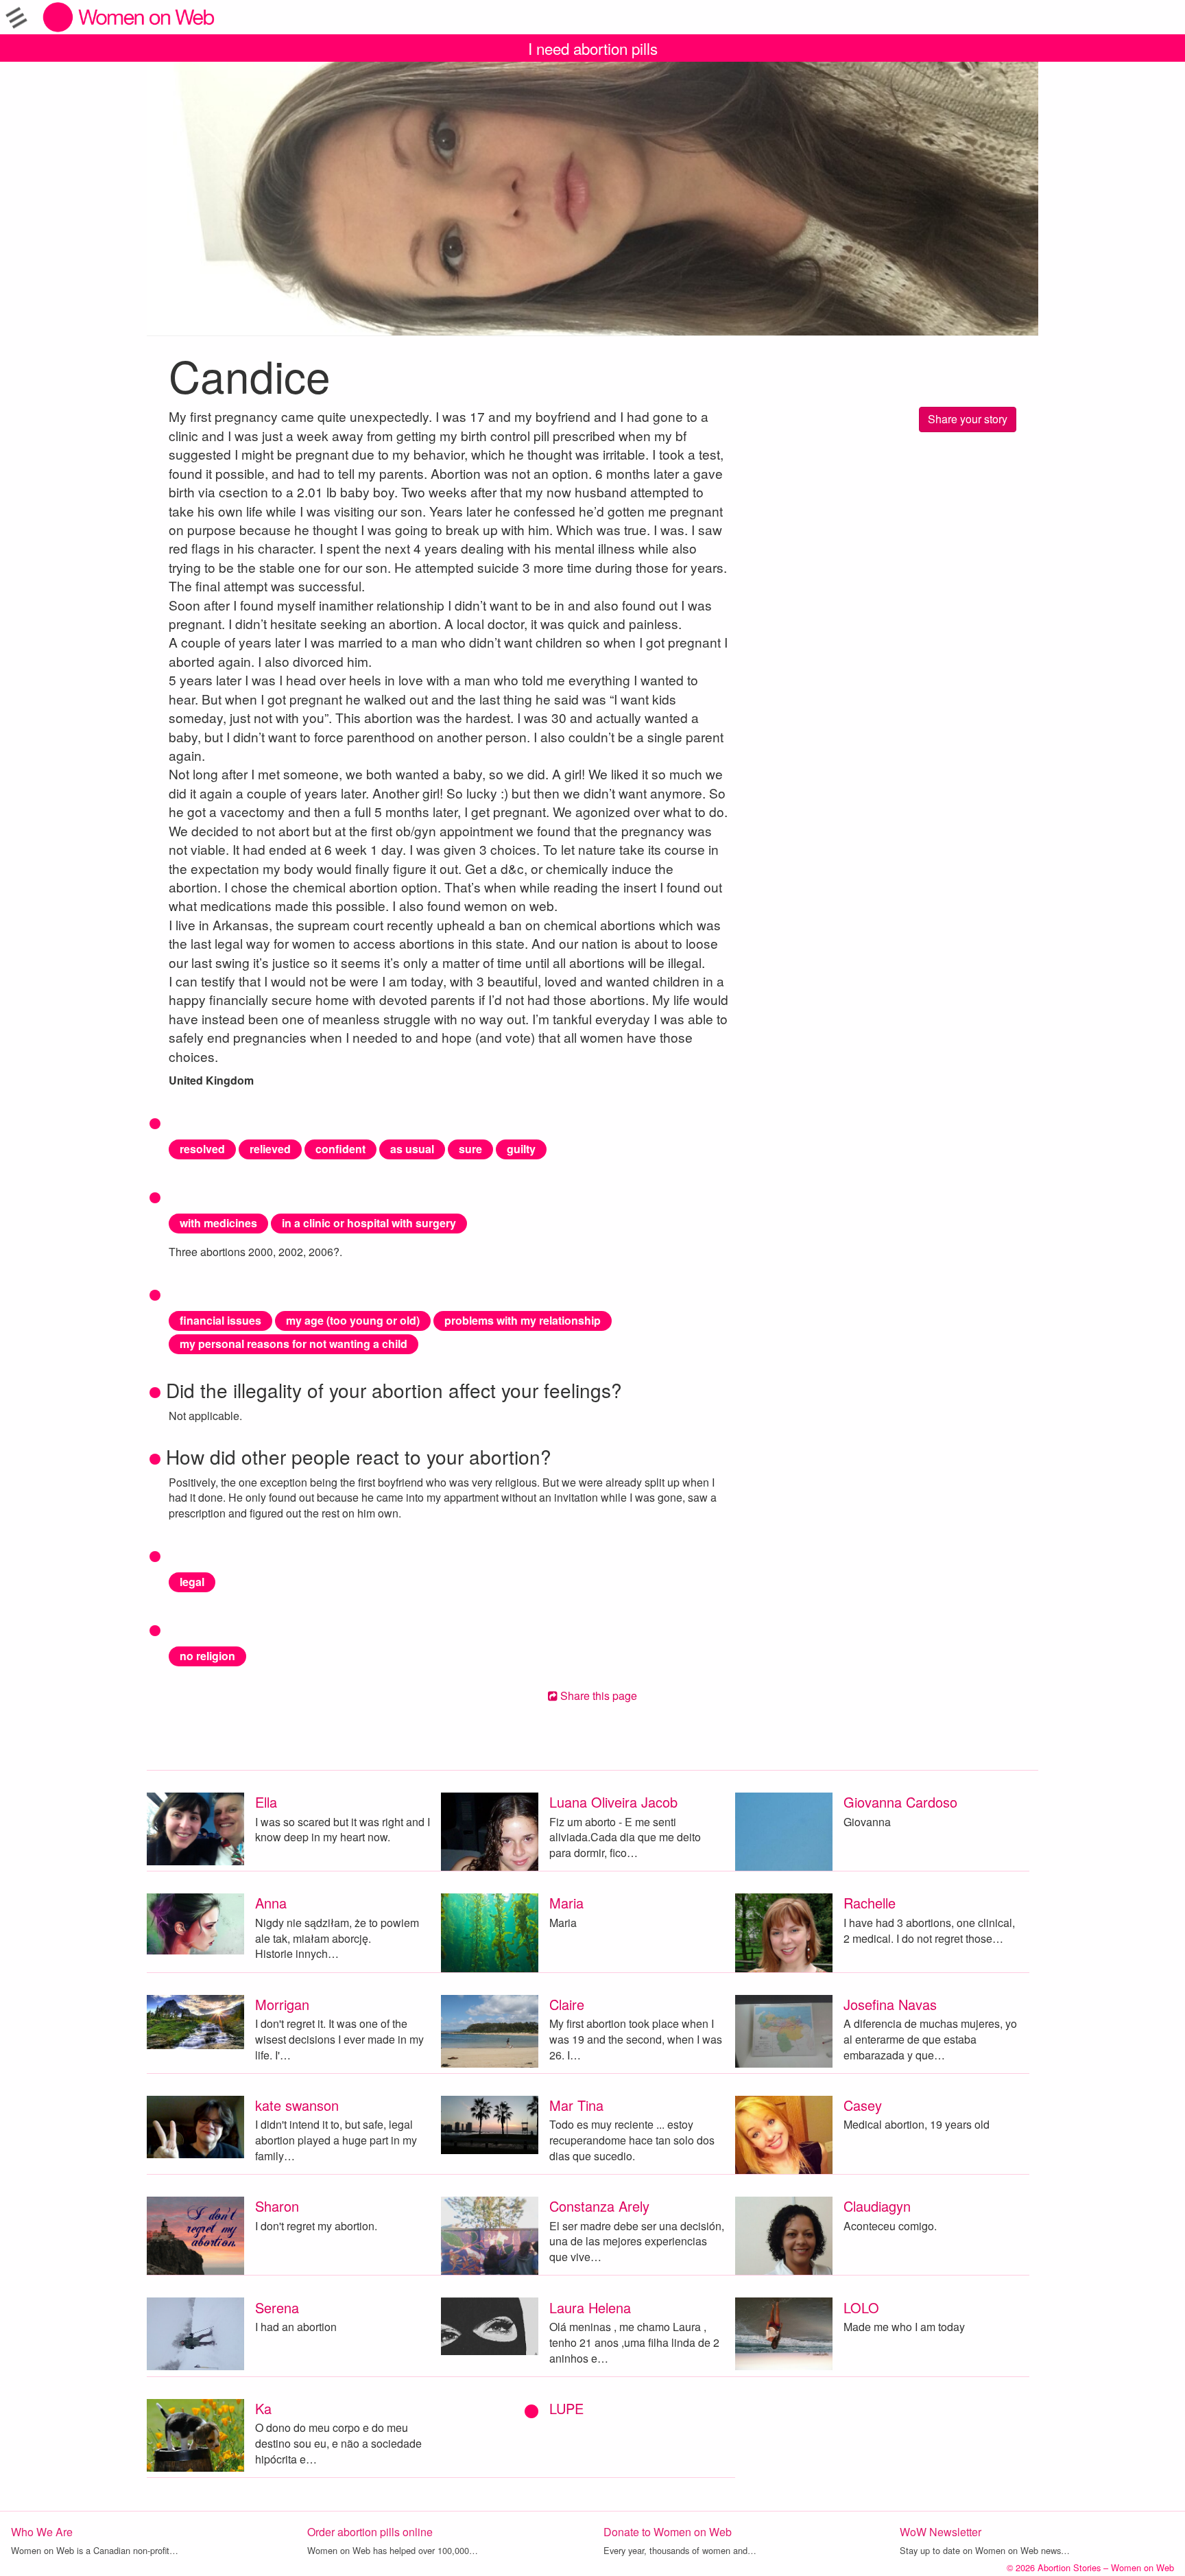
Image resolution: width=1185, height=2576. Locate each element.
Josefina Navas (890, 2004)
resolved (202, 1149)
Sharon (277, 2206)
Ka (263, 2408)
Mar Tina (576, 2105)
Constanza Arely (599, 2206)
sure (470, 1149)
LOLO (861, 2307)
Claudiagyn (877, 2206)
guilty (521, 1149)
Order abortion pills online (370, 2532)
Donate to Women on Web (668, 2532)
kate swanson (297, 2105)
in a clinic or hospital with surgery (369, 1223)
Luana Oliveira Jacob (613, 1802)
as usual (412, 1149)
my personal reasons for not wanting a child (294, 1344)
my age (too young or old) (353, 1320)
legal (192, 1582)
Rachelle (870, 1903)
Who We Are (42, 2532)
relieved (270, 1149)
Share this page (597, 1695)
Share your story (968, 419)
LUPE (566, 2408)
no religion (207, 1656)
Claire (567, 2004)
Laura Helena (590, 2307)
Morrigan (282, 2004)
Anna (271, 1903)
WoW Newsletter (941, 2532)
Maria (566, 1903)
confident (340, 1149)
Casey (863, 2105)
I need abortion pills (593, 48)
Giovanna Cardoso (900, 1802)
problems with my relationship (523, 1320)
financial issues (220, 1320)
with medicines (218, 1223)
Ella (266, 1802)
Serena (277, 2307)
